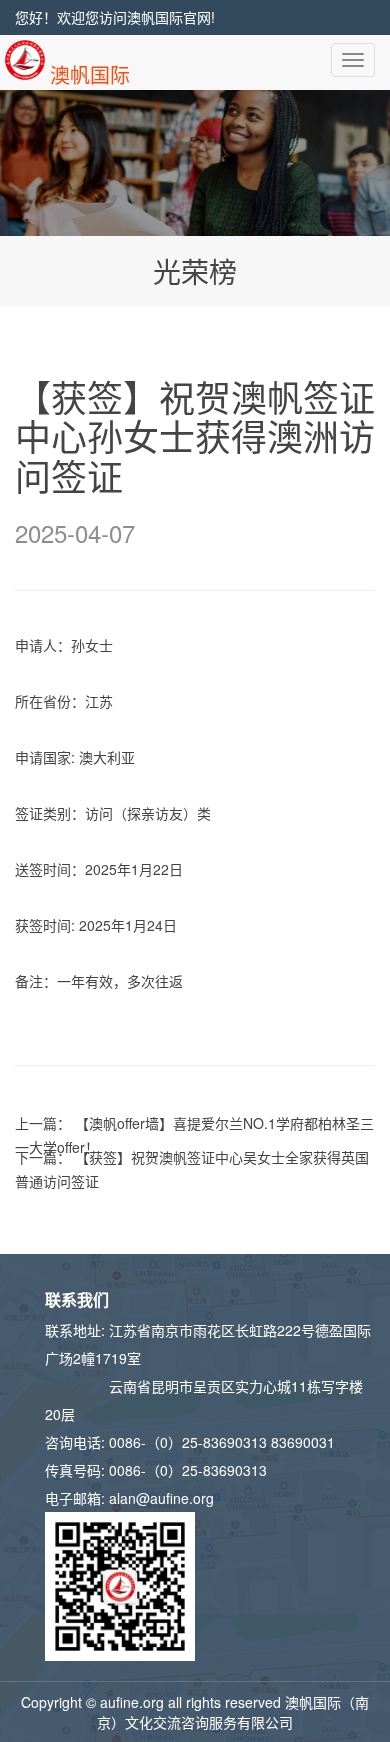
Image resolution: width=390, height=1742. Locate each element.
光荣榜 (195, 271)
